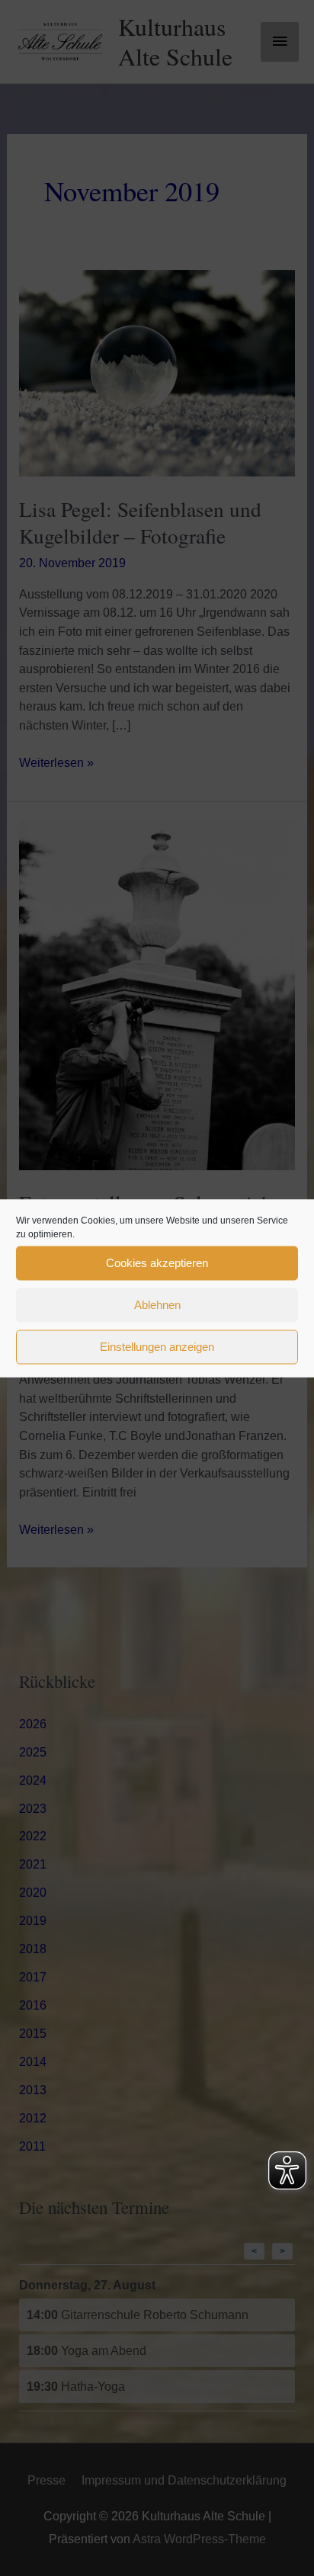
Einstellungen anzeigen (157, 1347)
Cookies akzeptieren (157, 1263)
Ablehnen (157, 1305)
